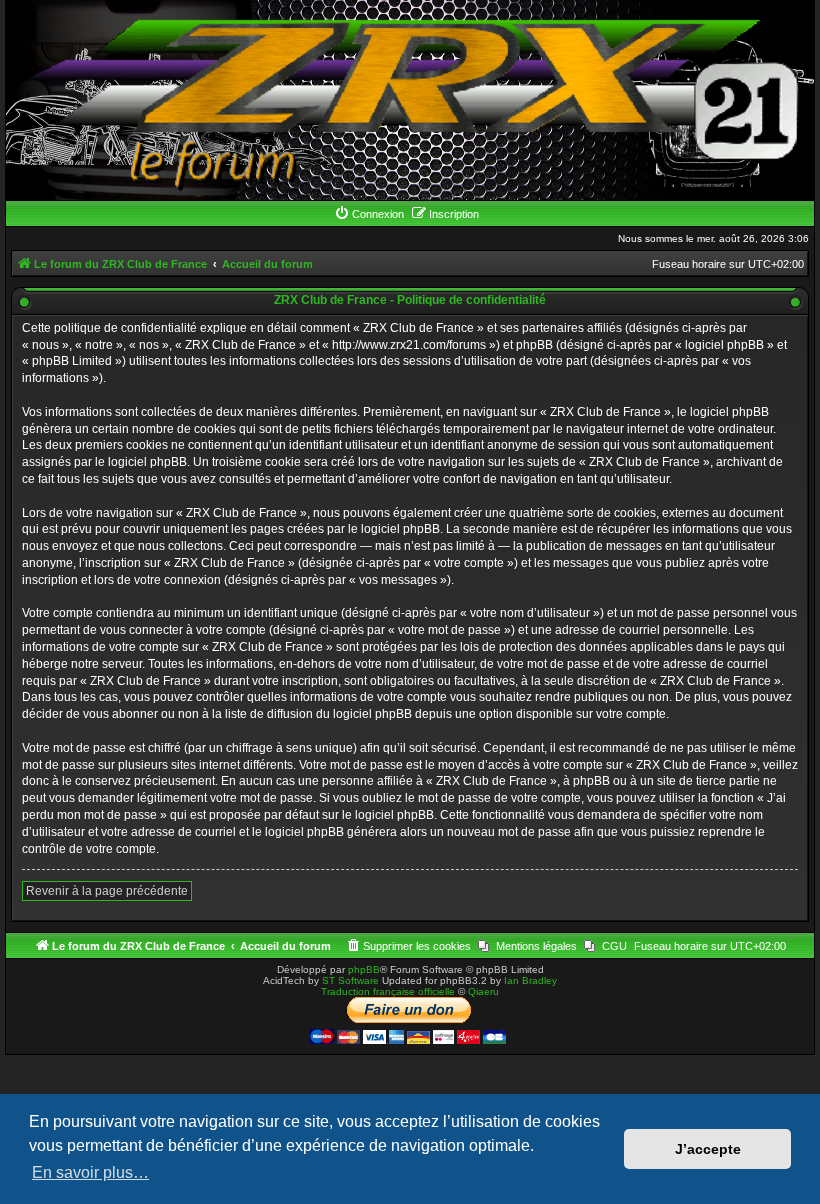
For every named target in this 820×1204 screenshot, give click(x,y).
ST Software (350, 980)
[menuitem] (369, 214)
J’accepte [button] (708, 1149)
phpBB (364, 969)
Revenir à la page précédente (107, 891)
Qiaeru (483, 991)
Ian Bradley (530, 980)
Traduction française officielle (388, 991)
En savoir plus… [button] (90, 1172)
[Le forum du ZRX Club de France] (410, 100)
